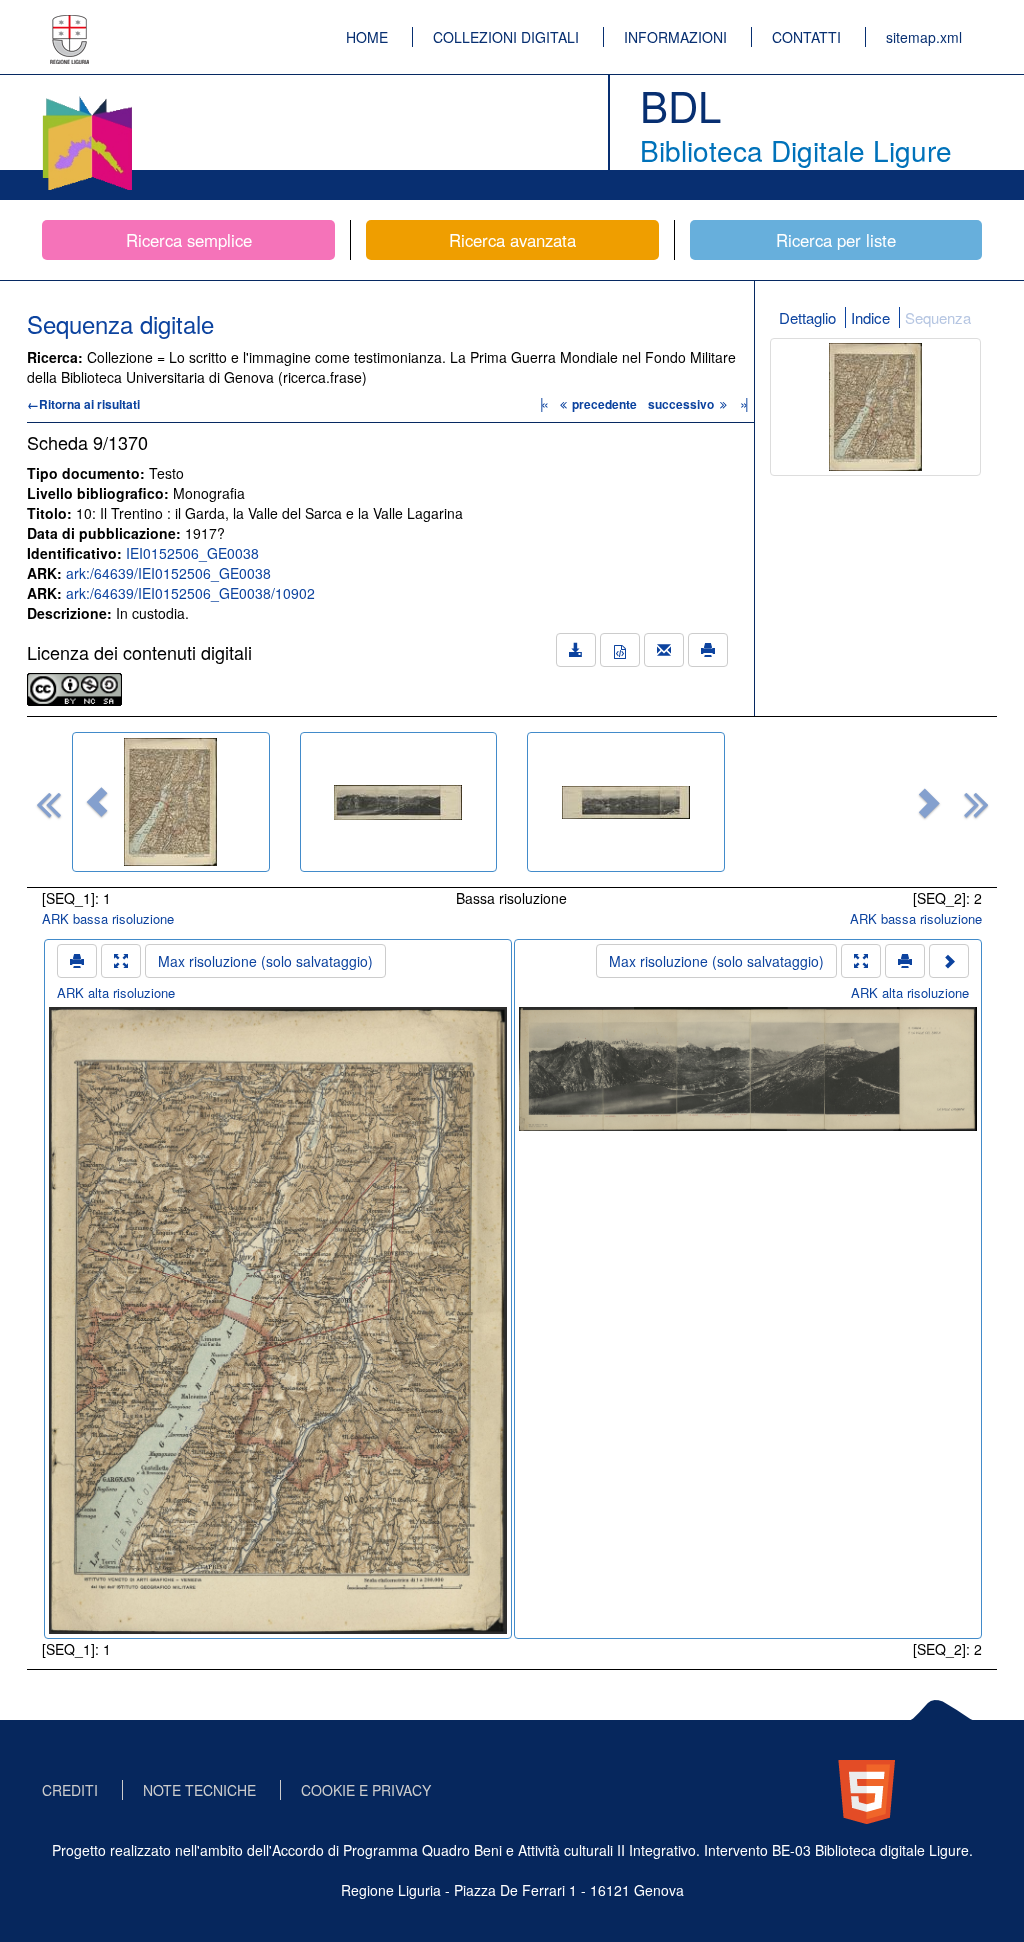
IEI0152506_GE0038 (192, 553)
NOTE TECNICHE (199, 1790)
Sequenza (938, 317)
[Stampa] (708, 650)
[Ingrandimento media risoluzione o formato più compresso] (121, 961)
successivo (682, 404)
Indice (870, 317)
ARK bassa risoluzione (108, 918)
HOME (367, 37)
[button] (97, 802)
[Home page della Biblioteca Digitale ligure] (87, 100)
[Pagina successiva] (949, 961)
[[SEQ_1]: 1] (171, 802)
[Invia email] (664, 650)
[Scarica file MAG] (620, 650)
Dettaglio (807, 317)
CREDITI (70, 1790)
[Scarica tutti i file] (576, 650)
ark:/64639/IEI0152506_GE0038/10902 (190, 593)
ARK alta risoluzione (116, 992)
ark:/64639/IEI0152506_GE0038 (168, 573)
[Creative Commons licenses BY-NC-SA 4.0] (74, 687)
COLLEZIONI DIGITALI (506, 37)
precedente (604, 404)
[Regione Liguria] (70, 25)
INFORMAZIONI (675, 37)
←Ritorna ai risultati (83, 404)
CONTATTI (806, 37)
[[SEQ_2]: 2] (399, 802)
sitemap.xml (924, 37)
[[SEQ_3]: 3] (626, 802)
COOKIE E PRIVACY (366, 1790)
